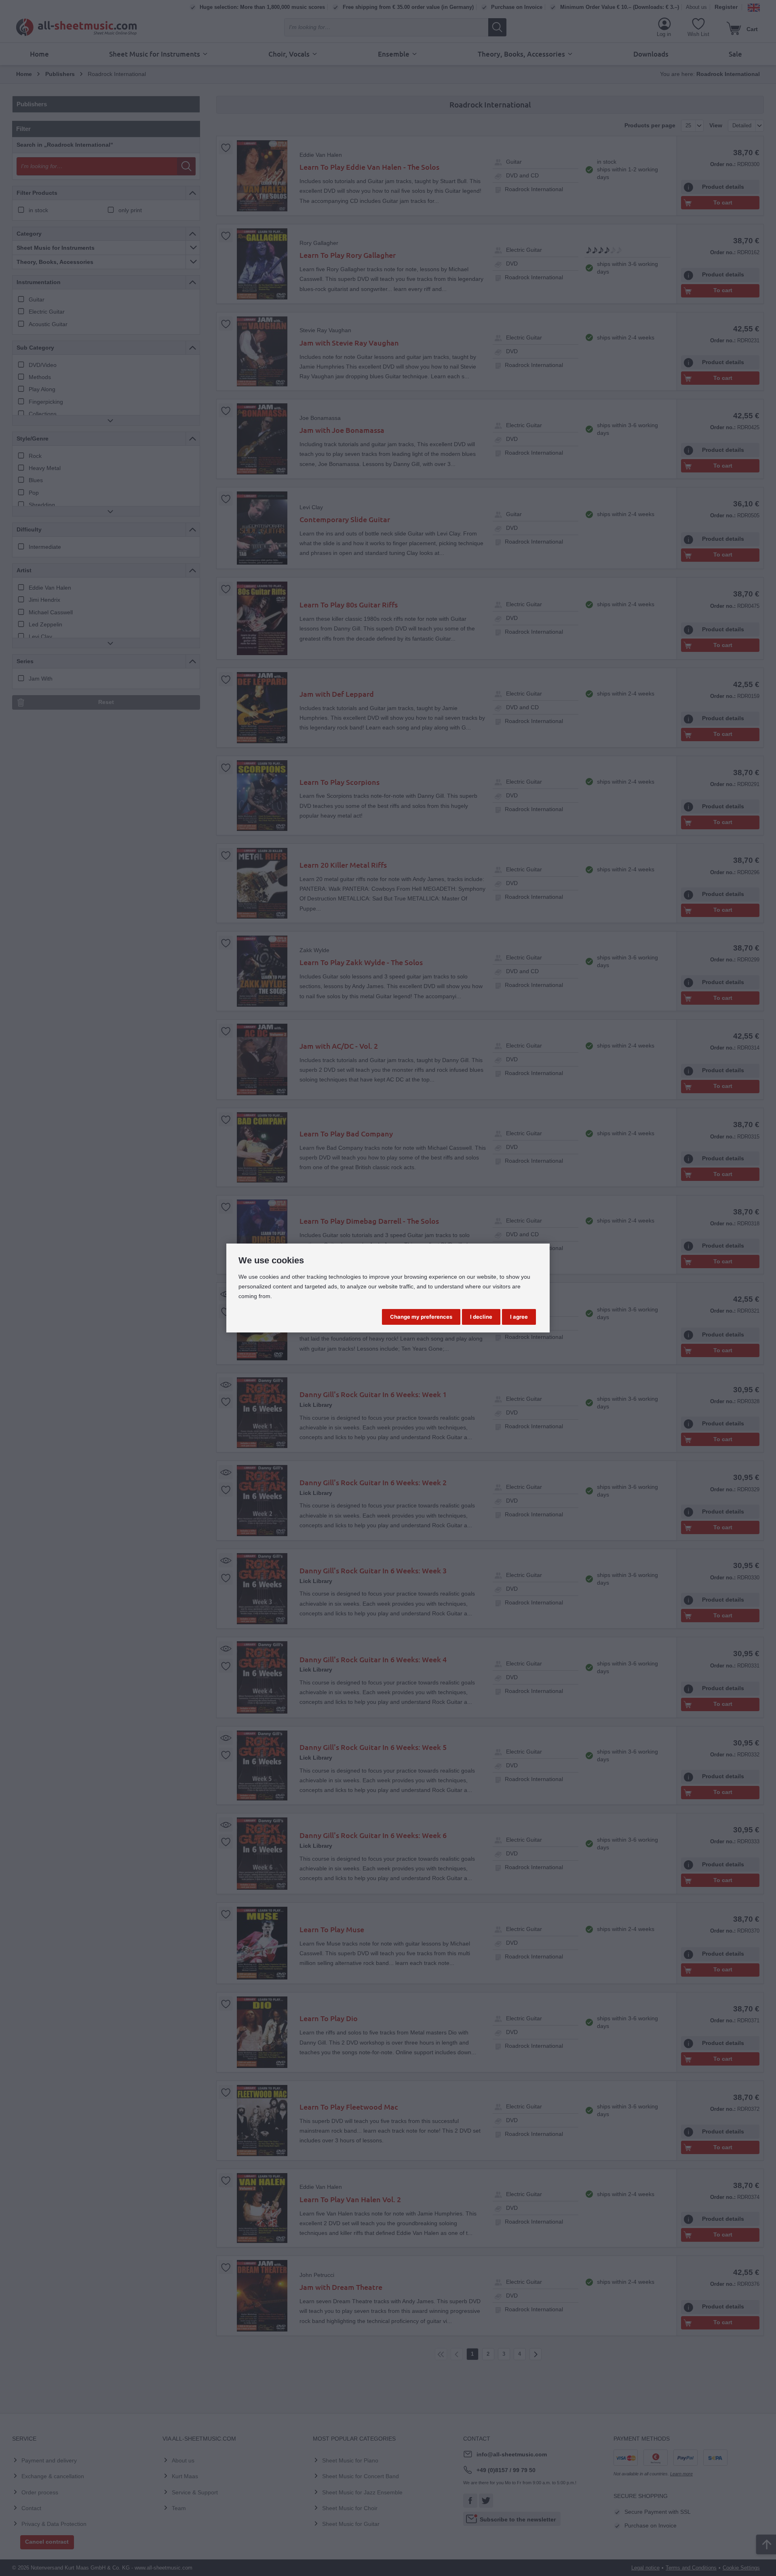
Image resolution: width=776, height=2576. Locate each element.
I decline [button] (481, 1317)
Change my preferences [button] (421, 1317)
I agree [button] (519, 1317)
